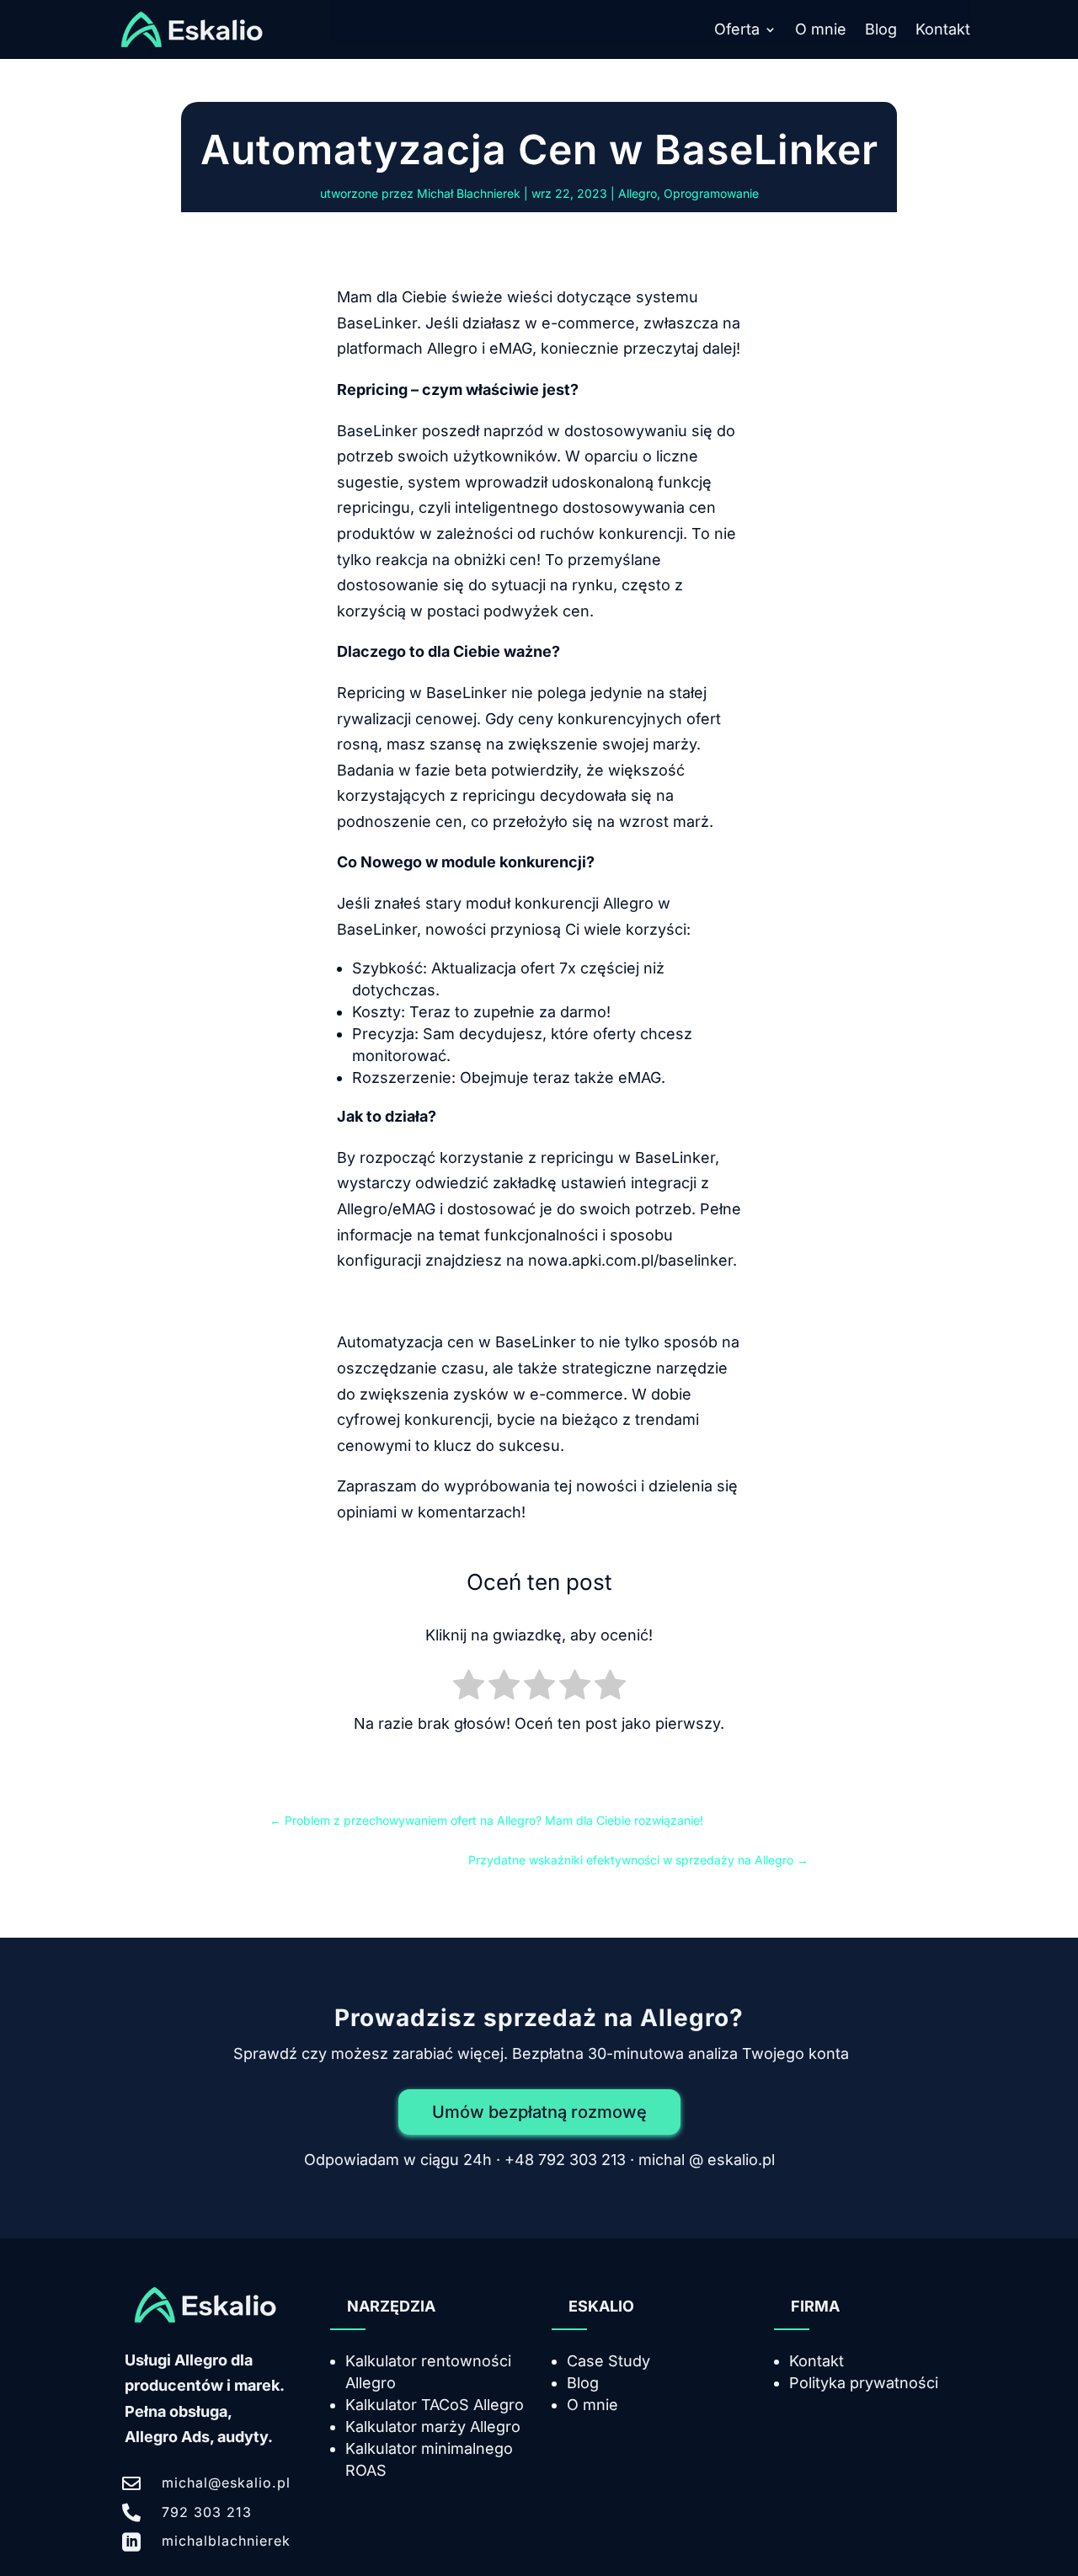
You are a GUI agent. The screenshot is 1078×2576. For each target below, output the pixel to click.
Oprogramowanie (711, 193)
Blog (881, 31)
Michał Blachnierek (469, 193)
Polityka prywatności (864, 2383)
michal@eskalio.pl (226, 2483)
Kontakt (943, 31)
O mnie (821, 31)
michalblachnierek (226, 2541)
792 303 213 (207, 2512)
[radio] (469, 1688)
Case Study (608, 2361)
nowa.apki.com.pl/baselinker (630, 1260)
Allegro (638, 193)
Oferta (737, 31)
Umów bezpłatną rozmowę (539, 2112)
